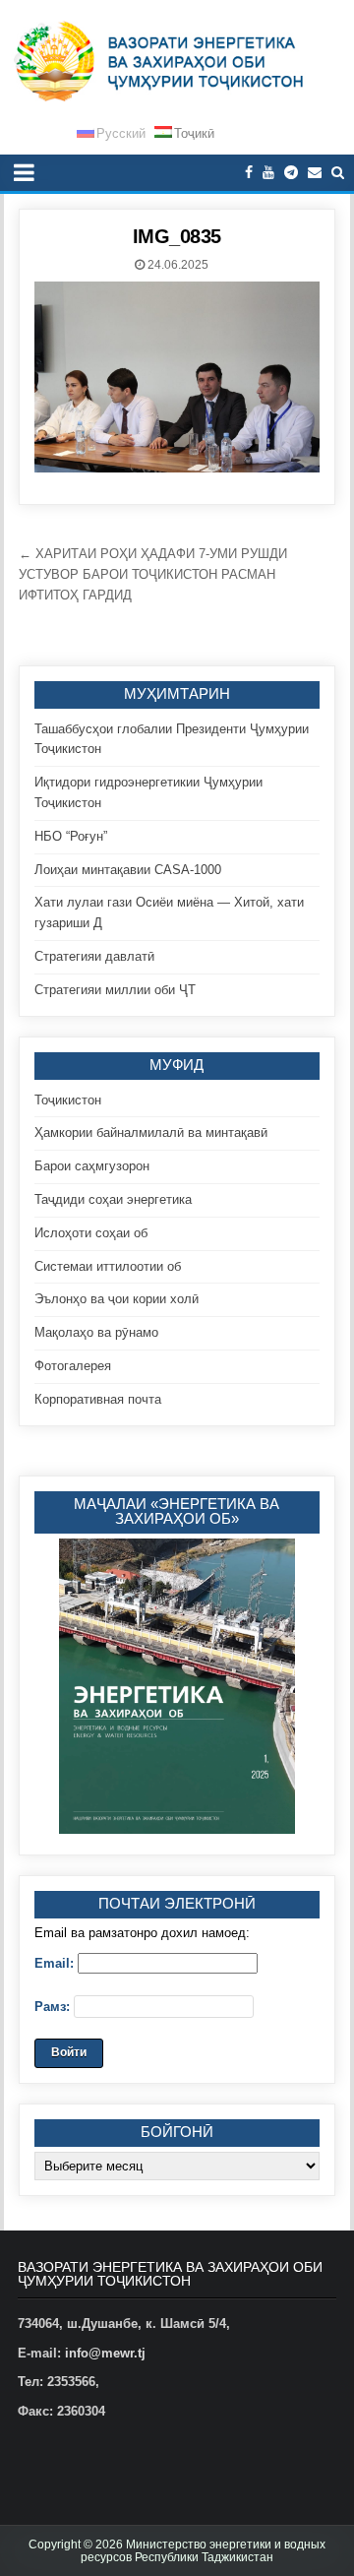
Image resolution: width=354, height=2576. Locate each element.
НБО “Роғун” (71, 836)
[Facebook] (249, 173)
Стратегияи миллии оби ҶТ (115, 990)
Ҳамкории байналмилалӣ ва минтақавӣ (151, 1132)
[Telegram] (291, 173)
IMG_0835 (177, 236)
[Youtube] (268, 173)
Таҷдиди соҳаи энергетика (113, 1199)
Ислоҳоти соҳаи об (91, 1233)
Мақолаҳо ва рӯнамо (96, 1332)
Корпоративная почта (98, 1399)
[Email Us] (315, 173)
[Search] (338, 173)
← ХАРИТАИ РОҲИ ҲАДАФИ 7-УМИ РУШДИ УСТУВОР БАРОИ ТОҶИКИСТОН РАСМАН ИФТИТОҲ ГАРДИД (153, 574)
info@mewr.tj (105, 2353)
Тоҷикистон (68, 1100)
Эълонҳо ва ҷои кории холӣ (117, 1299)
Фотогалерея (73, 1366)
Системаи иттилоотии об (108, 1266)
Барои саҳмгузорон (92, 1166)
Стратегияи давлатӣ (94, 956)
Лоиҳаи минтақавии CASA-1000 (128, 870)
